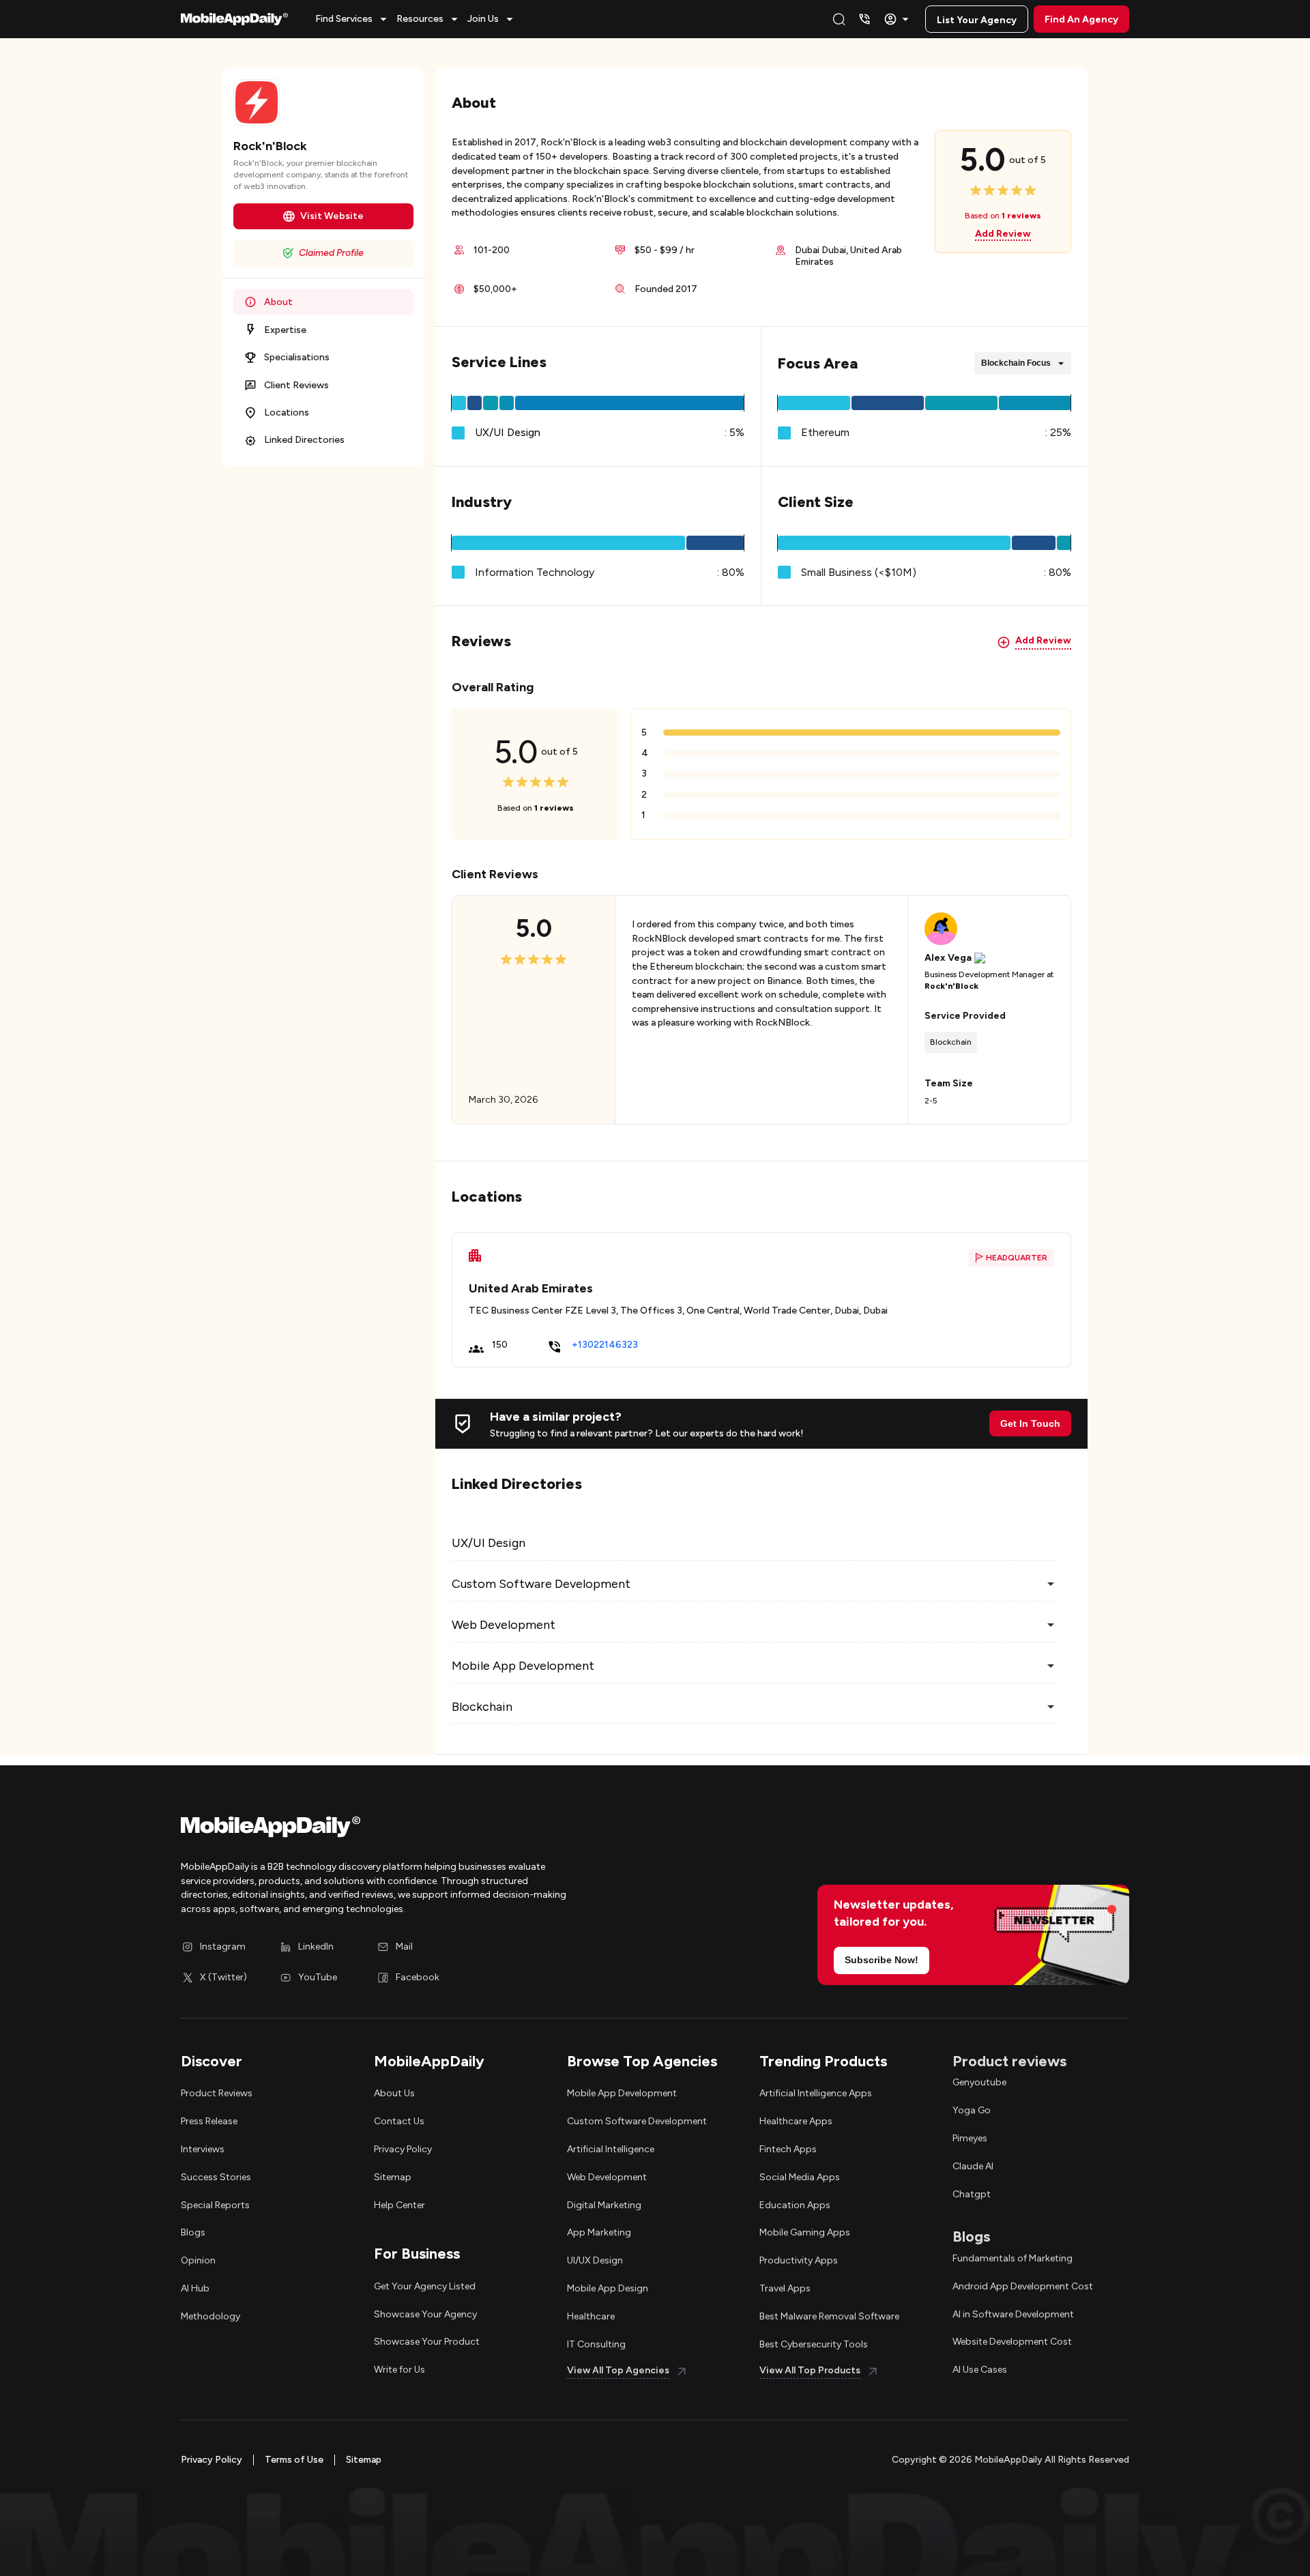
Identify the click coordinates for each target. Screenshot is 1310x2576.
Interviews (203, 2149)
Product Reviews (217, 2093)
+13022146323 (605, 1345)
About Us (394, 2093)
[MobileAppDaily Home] (234, 19)
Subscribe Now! (882, 1960)
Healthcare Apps (796, 2121)
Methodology (210, 2316)
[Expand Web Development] (1051, 1625)
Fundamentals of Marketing (1013, 2258)
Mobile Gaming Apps (805, 2232)
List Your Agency (977, 20)
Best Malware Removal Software (829, 2316)
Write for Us (399, 2370)
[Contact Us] (864, 19)
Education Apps (795, 2205)
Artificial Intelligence (611, 2149)
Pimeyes (970, 2138)
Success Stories (216, 2177)
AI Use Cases (980, 2370)
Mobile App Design (608, 2288)
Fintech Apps (788, 2149)
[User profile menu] (898, 19)
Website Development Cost (1012, 2342)
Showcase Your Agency (425, 2314)
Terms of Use (294, 2460)
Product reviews (1009, 2061)
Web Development (607, 2177)
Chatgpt (972, 2194)
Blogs (193, 2232)
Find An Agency (1081, 19)
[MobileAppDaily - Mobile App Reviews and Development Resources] (411, 1830)
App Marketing (599, 2232)
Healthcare (591, 2316)
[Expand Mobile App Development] (1051, 1666)
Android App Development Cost (1023, 2286)
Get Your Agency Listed (425, 2286)
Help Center (399, 2205)
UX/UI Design (508, 432)
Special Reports (215, 2205)
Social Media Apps (800, 2177)
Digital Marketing (604, 2205)
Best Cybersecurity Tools (814, 2344)
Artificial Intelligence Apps (816, 2093)
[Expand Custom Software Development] (1051, 1584)
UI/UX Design (595, 2260)
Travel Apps (785, 2288)
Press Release (209, 2121)
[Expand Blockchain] (1051, 1707)
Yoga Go (972, 2110)
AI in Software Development (1013, 2314)
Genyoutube (979, 2082)
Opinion (198, 2260)
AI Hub (195, 2288)
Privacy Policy (403, 2149)
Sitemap (393, 2177)
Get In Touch (1030, 1423)
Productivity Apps (799, 2260)
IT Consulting (596, 2344)
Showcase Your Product (427, 2342)
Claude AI (973, 2166)
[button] (353, 19)
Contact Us (399, 2121)
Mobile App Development (622, 2093)
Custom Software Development (637, 2121)
